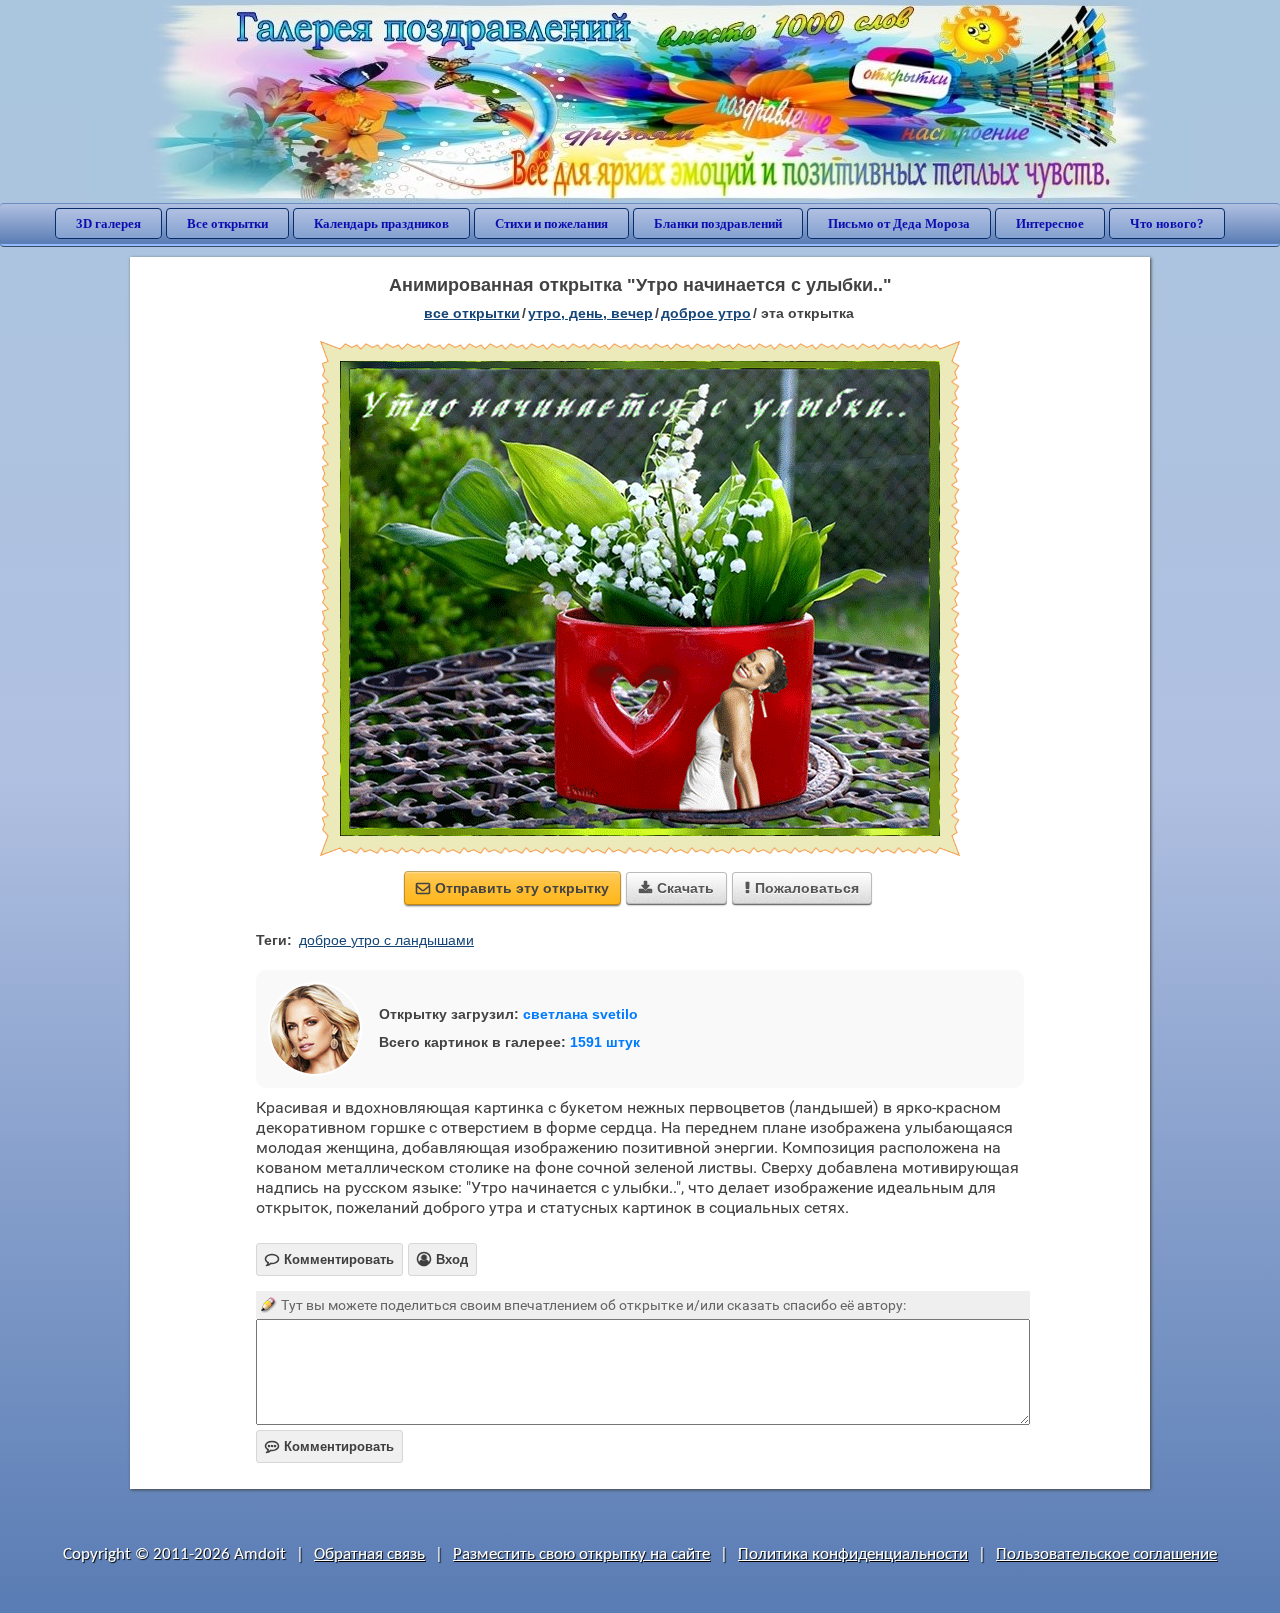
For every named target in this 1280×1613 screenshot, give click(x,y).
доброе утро (706, 313)
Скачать (676, 888)
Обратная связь (369, 1554)
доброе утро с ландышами (386, 940)
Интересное (1050, 223)
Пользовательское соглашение (1106, 1554)
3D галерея (108, 223)
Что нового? (1167, 223)
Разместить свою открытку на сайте (581, 1554)
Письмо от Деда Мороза (899, 223)
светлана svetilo (580, 1014)
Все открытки (227, 223)
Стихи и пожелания (551, 223)
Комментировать (329, 1446)
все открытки (472, 313)
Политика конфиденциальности (853, 1554)
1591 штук (605, 1042)
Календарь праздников (381, 223)
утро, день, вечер (590, 313)
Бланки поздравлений (718, 223)
